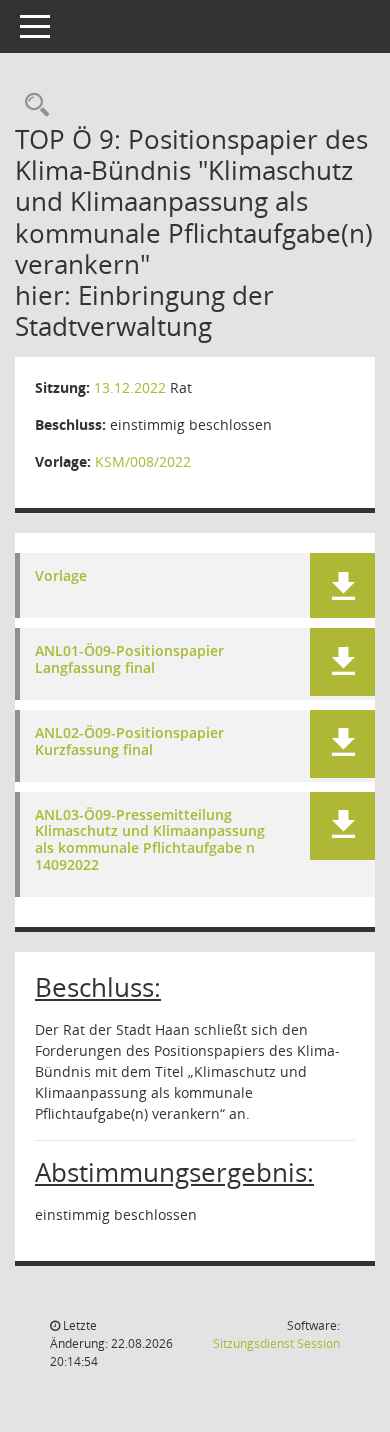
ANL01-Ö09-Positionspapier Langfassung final (129, 660)
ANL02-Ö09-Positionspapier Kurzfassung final (129, 742)
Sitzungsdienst (276, 1343)
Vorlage (61, 576)
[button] (342, 585)
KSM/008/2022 (143, 461)
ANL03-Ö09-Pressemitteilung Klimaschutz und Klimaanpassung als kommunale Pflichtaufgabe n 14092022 (150, 840)
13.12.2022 (130, 387)
